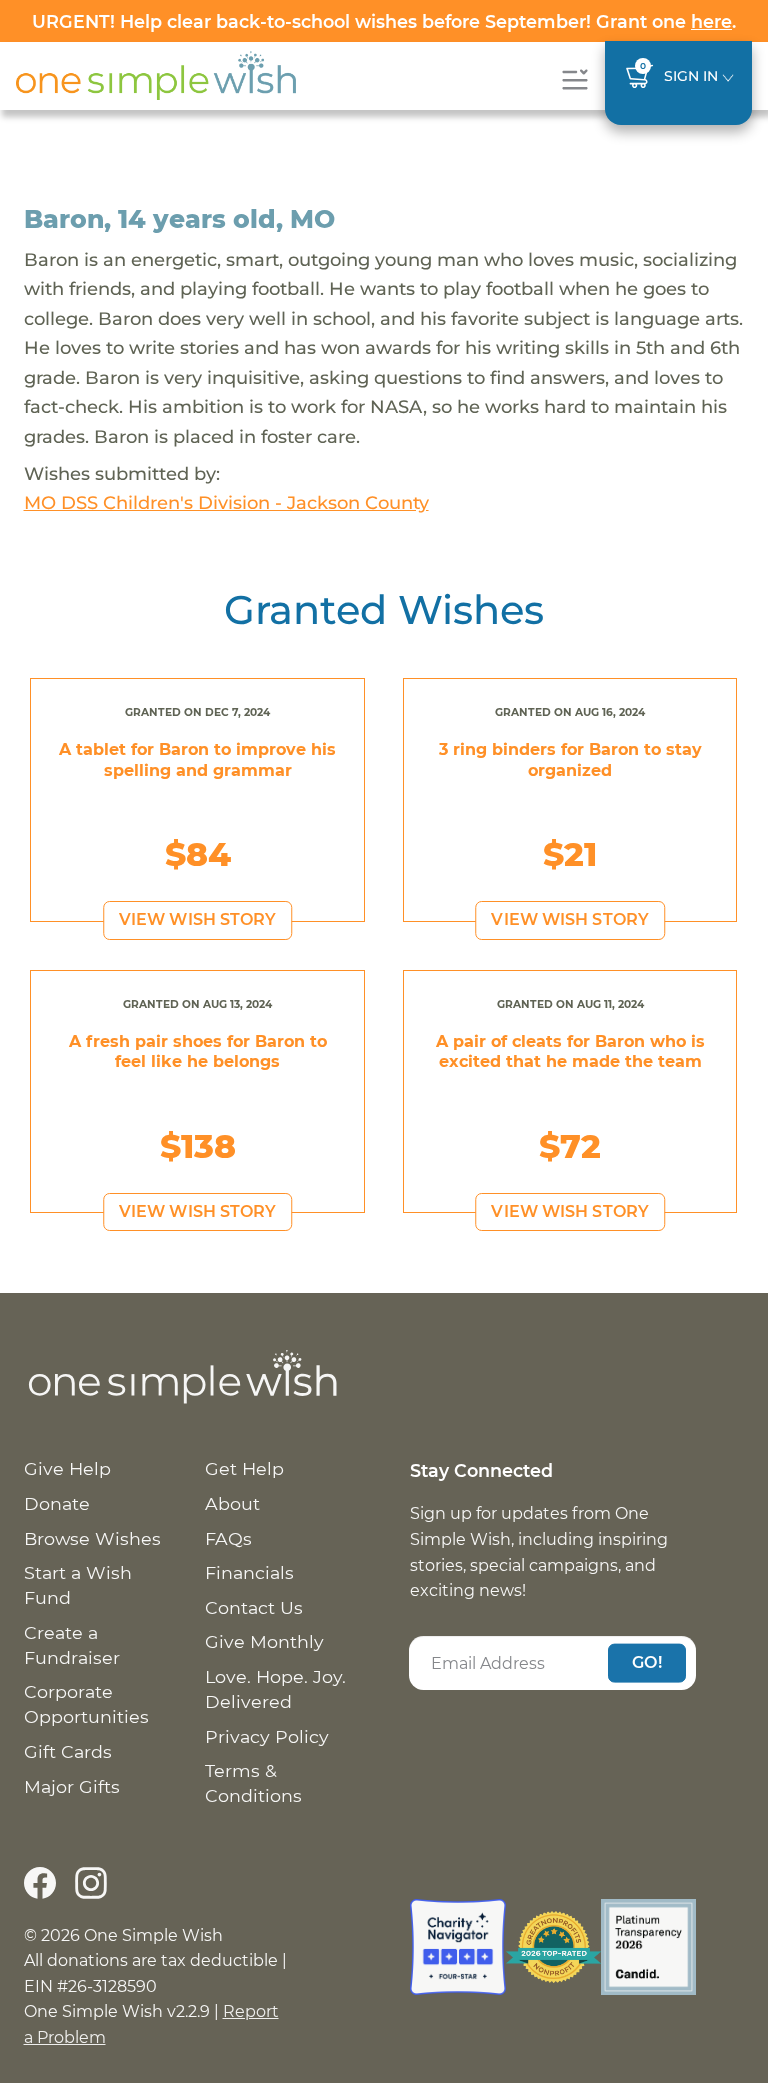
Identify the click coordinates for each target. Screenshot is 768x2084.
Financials (249, 1572)
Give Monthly (264, 1641)
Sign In (691, 76)
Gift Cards (68, 1751)
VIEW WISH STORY (198, 919)
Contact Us (254, 1607)
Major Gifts (72, 1786)
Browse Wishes (92, 1538)
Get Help (244, 1468)
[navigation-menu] (574, 79)
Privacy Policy (267, 1736)
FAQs (228, 1538)
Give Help (67, 1468)
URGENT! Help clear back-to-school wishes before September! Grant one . (384, 21)
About (232, 1503)
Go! (647, 1662)
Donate (57, 1503)
